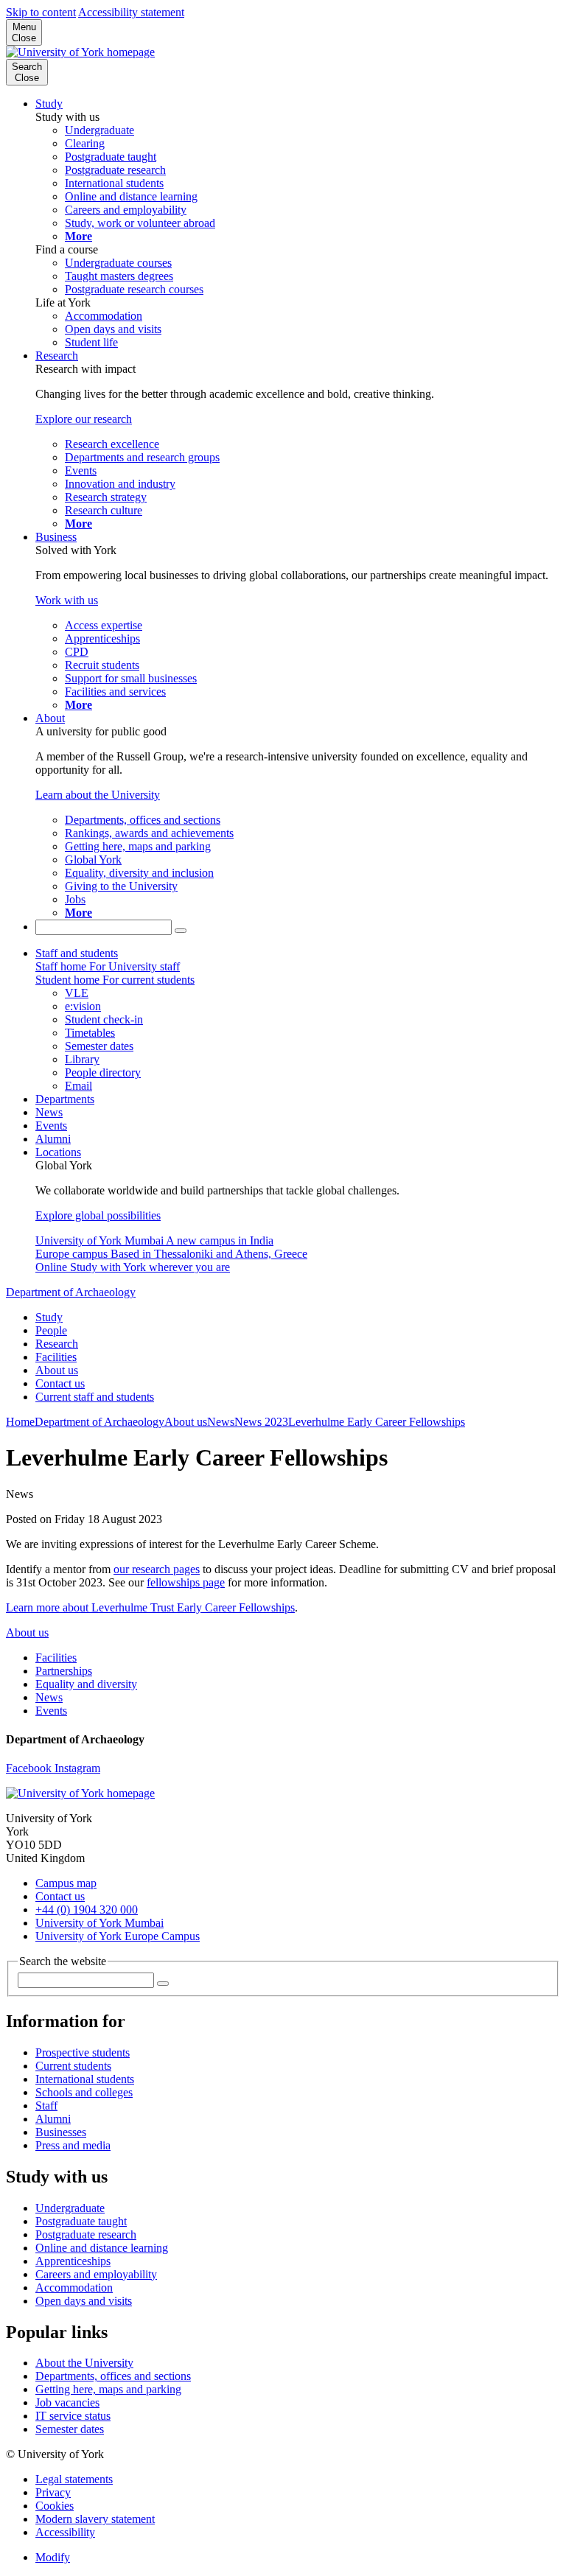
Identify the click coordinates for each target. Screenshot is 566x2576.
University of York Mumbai (99, 1923)
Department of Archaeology (71, 1292)
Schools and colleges (84, 2092)
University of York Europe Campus (118, 1936)
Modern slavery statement (95, 2519)
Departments (65, 1099)
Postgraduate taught (81, 2221)
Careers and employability (96, 2274)
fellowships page (186, 1582)
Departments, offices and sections (113, 2376)
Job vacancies (67, 2402)
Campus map (66, 1883)
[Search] (181, 931)
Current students (73, 2066)
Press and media (73, 2145)
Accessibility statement (131, 12)
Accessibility (65, 2532)
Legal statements (74, 2479)
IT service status (73, 2416)
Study (49, 104)
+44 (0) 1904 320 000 (87, 1910)
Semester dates (70, 2429)
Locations (58, 1152)
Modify (53, 2557)
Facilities (56, 1357)
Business (56, 537)
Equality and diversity (86, 1684)
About (50, 718)
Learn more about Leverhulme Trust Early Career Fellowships (150, 1607)
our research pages (157, 1569)
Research (57, 356)
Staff (46, 2106)
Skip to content (41, 12)
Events (51, 1126)
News (49, 1112)
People (51, 1330)
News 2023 (261, 1422)
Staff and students (77, 953)
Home (20, 1422)
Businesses (61, 2132)
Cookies (55, 2506)
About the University (84, 2363)
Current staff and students (95, 1397)
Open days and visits (84, 2301)
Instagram (77, 1768)
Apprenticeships (73, 2261)
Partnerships (64, 1671)
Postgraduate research (86, 2234)
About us (57, 1370)
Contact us (60, 1383)
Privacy (53, 2492)
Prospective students (83, 2052)
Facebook (30, 1768)
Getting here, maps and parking (108, 2389)
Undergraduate (70, 2208)
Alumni (53, 1139)
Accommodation (74, 2288)
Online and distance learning (102, 2248)
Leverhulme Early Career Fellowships (377, 1422)
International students (85, 2079)
